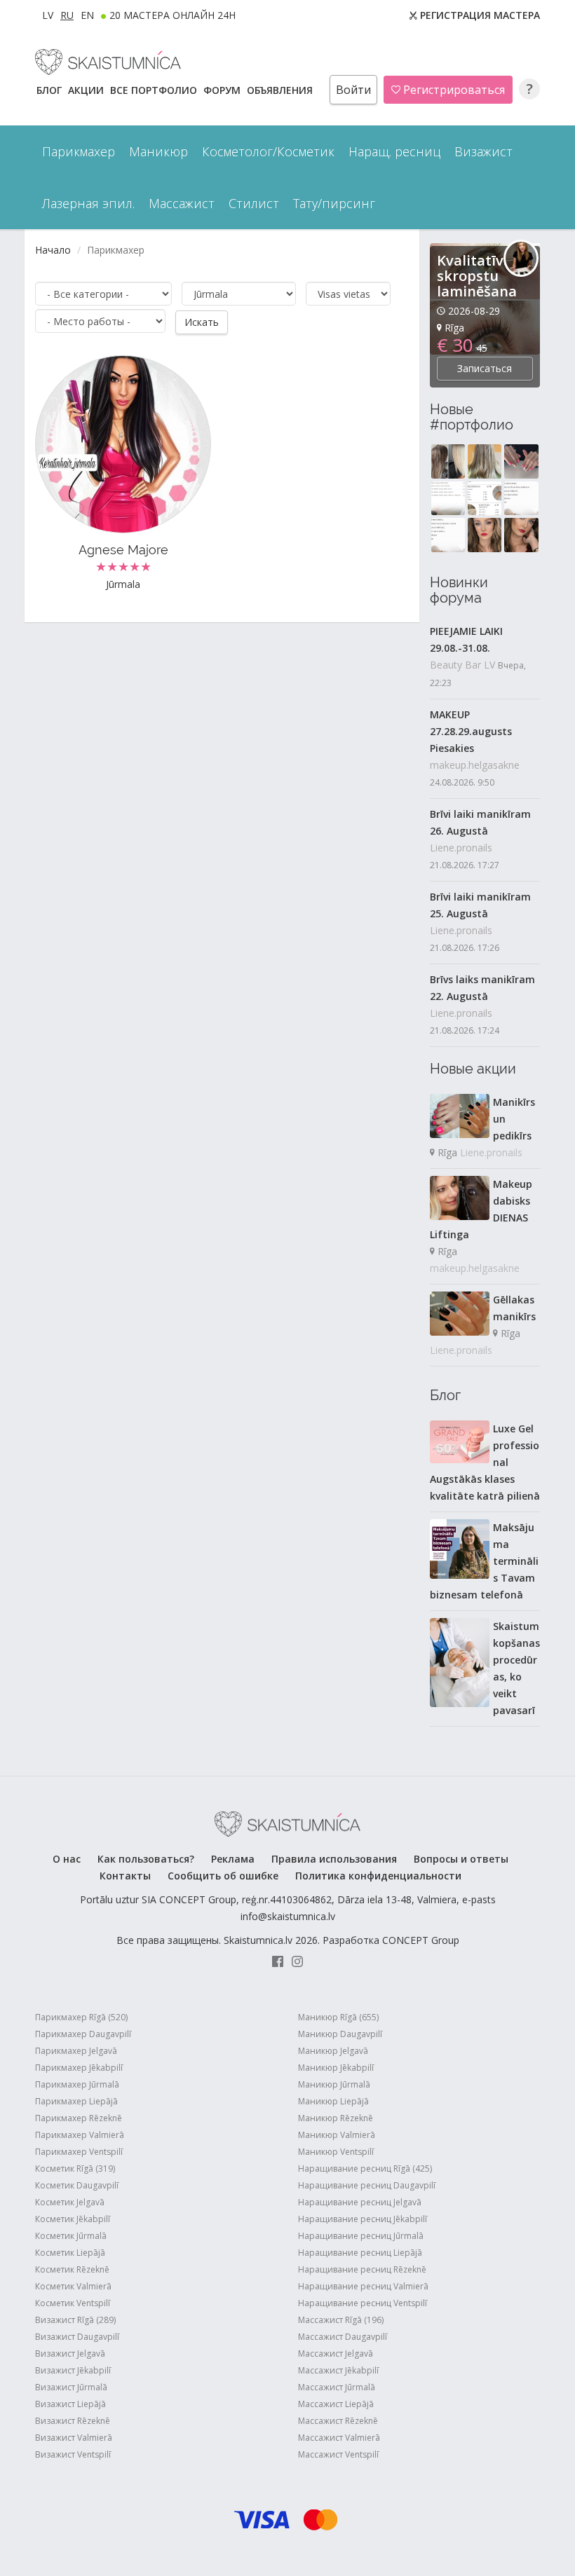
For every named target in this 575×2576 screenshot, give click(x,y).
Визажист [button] (483, 151)
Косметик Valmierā (73, 2286)
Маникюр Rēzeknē (336, 2118)
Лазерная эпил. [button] (88, 203)
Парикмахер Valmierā (80, 2135)
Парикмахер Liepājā (76, 2101)
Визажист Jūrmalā (71, 2387)
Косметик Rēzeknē (72, 2269)
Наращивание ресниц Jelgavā (360, 2202)
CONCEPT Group (421, 1940)
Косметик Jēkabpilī (73, 2219)
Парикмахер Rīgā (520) (81, 2017)
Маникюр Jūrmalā (334, 2084)
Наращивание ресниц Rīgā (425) (365, 2169)
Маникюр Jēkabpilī (336, 2068)
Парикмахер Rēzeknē (79, 2118)
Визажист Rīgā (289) (75, 2320)
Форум (223, 90)
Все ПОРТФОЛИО (155, 90)
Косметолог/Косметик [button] (268, 151)
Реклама (233, 1859)
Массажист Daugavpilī (343, 2337)
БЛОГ (50, 90)
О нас (67, 1859)
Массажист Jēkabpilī (338, 2370)
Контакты (125, 1876)
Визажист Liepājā (70, 2404)
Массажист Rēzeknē (338, 2421)
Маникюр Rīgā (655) (338, 2017)
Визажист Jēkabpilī (73, 2370)
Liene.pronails (461, 848)
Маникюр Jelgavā (333, 2051)
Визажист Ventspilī (73, 2454)
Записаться (485, 368)
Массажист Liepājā (336, 2404)
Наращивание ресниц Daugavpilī (367, 2185)
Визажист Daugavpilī (77, 2337)
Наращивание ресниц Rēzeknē (362, 2269)
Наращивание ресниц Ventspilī (363, 2303)
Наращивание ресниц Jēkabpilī (363, 2219)
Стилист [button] (254, 203)
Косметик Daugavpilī (77, 2185)
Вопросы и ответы (461, 1859)
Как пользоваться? (146, 1859)
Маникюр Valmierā (337, 2135)
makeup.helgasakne (475, 765)
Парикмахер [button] (79, 151)
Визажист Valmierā (74, 2438)
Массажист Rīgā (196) (341, 2320)
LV (48, 15)
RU (67, 15)
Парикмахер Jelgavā (76, 2051)
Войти (353, 90)
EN (87, 15)
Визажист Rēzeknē (73, 2421)
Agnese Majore (123, 550)
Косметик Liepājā (70, 2253)
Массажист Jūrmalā (337, 2387)
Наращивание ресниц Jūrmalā (361, 2236)
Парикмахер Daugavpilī (83, 2034)
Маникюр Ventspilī (336, 2152)
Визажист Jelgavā (70, 2354)
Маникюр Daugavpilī (340, 2034)
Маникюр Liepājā (333, 2101)
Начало (53, 250)
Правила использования (334, 1859)
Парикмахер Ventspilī (79, 2152)
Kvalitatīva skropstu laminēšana (477, 276)
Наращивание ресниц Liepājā (360, 2253)
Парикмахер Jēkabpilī (79, 2068)
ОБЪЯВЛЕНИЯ (281, 90)
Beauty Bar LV (462, 665)
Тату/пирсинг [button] (334, 203)
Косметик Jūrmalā (71, 2236)
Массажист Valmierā (339, 2438)
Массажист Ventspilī (338, 2454)
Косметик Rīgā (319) (75, 2169)
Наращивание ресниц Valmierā (363, 2286)
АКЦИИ (87, 90)
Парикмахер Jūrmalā (77, 2084)
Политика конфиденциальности (378, 1876)
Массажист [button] (182, 203)
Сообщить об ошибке (223, 1876)
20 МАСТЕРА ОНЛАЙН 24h (172, 15)
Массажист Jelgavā (336, 2354)
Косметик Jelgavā (70, 2202)
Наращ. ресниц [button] (394, 151)
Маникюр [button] (158, 151)
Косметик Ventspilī (73, 2303)
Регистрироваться (453, 90)
